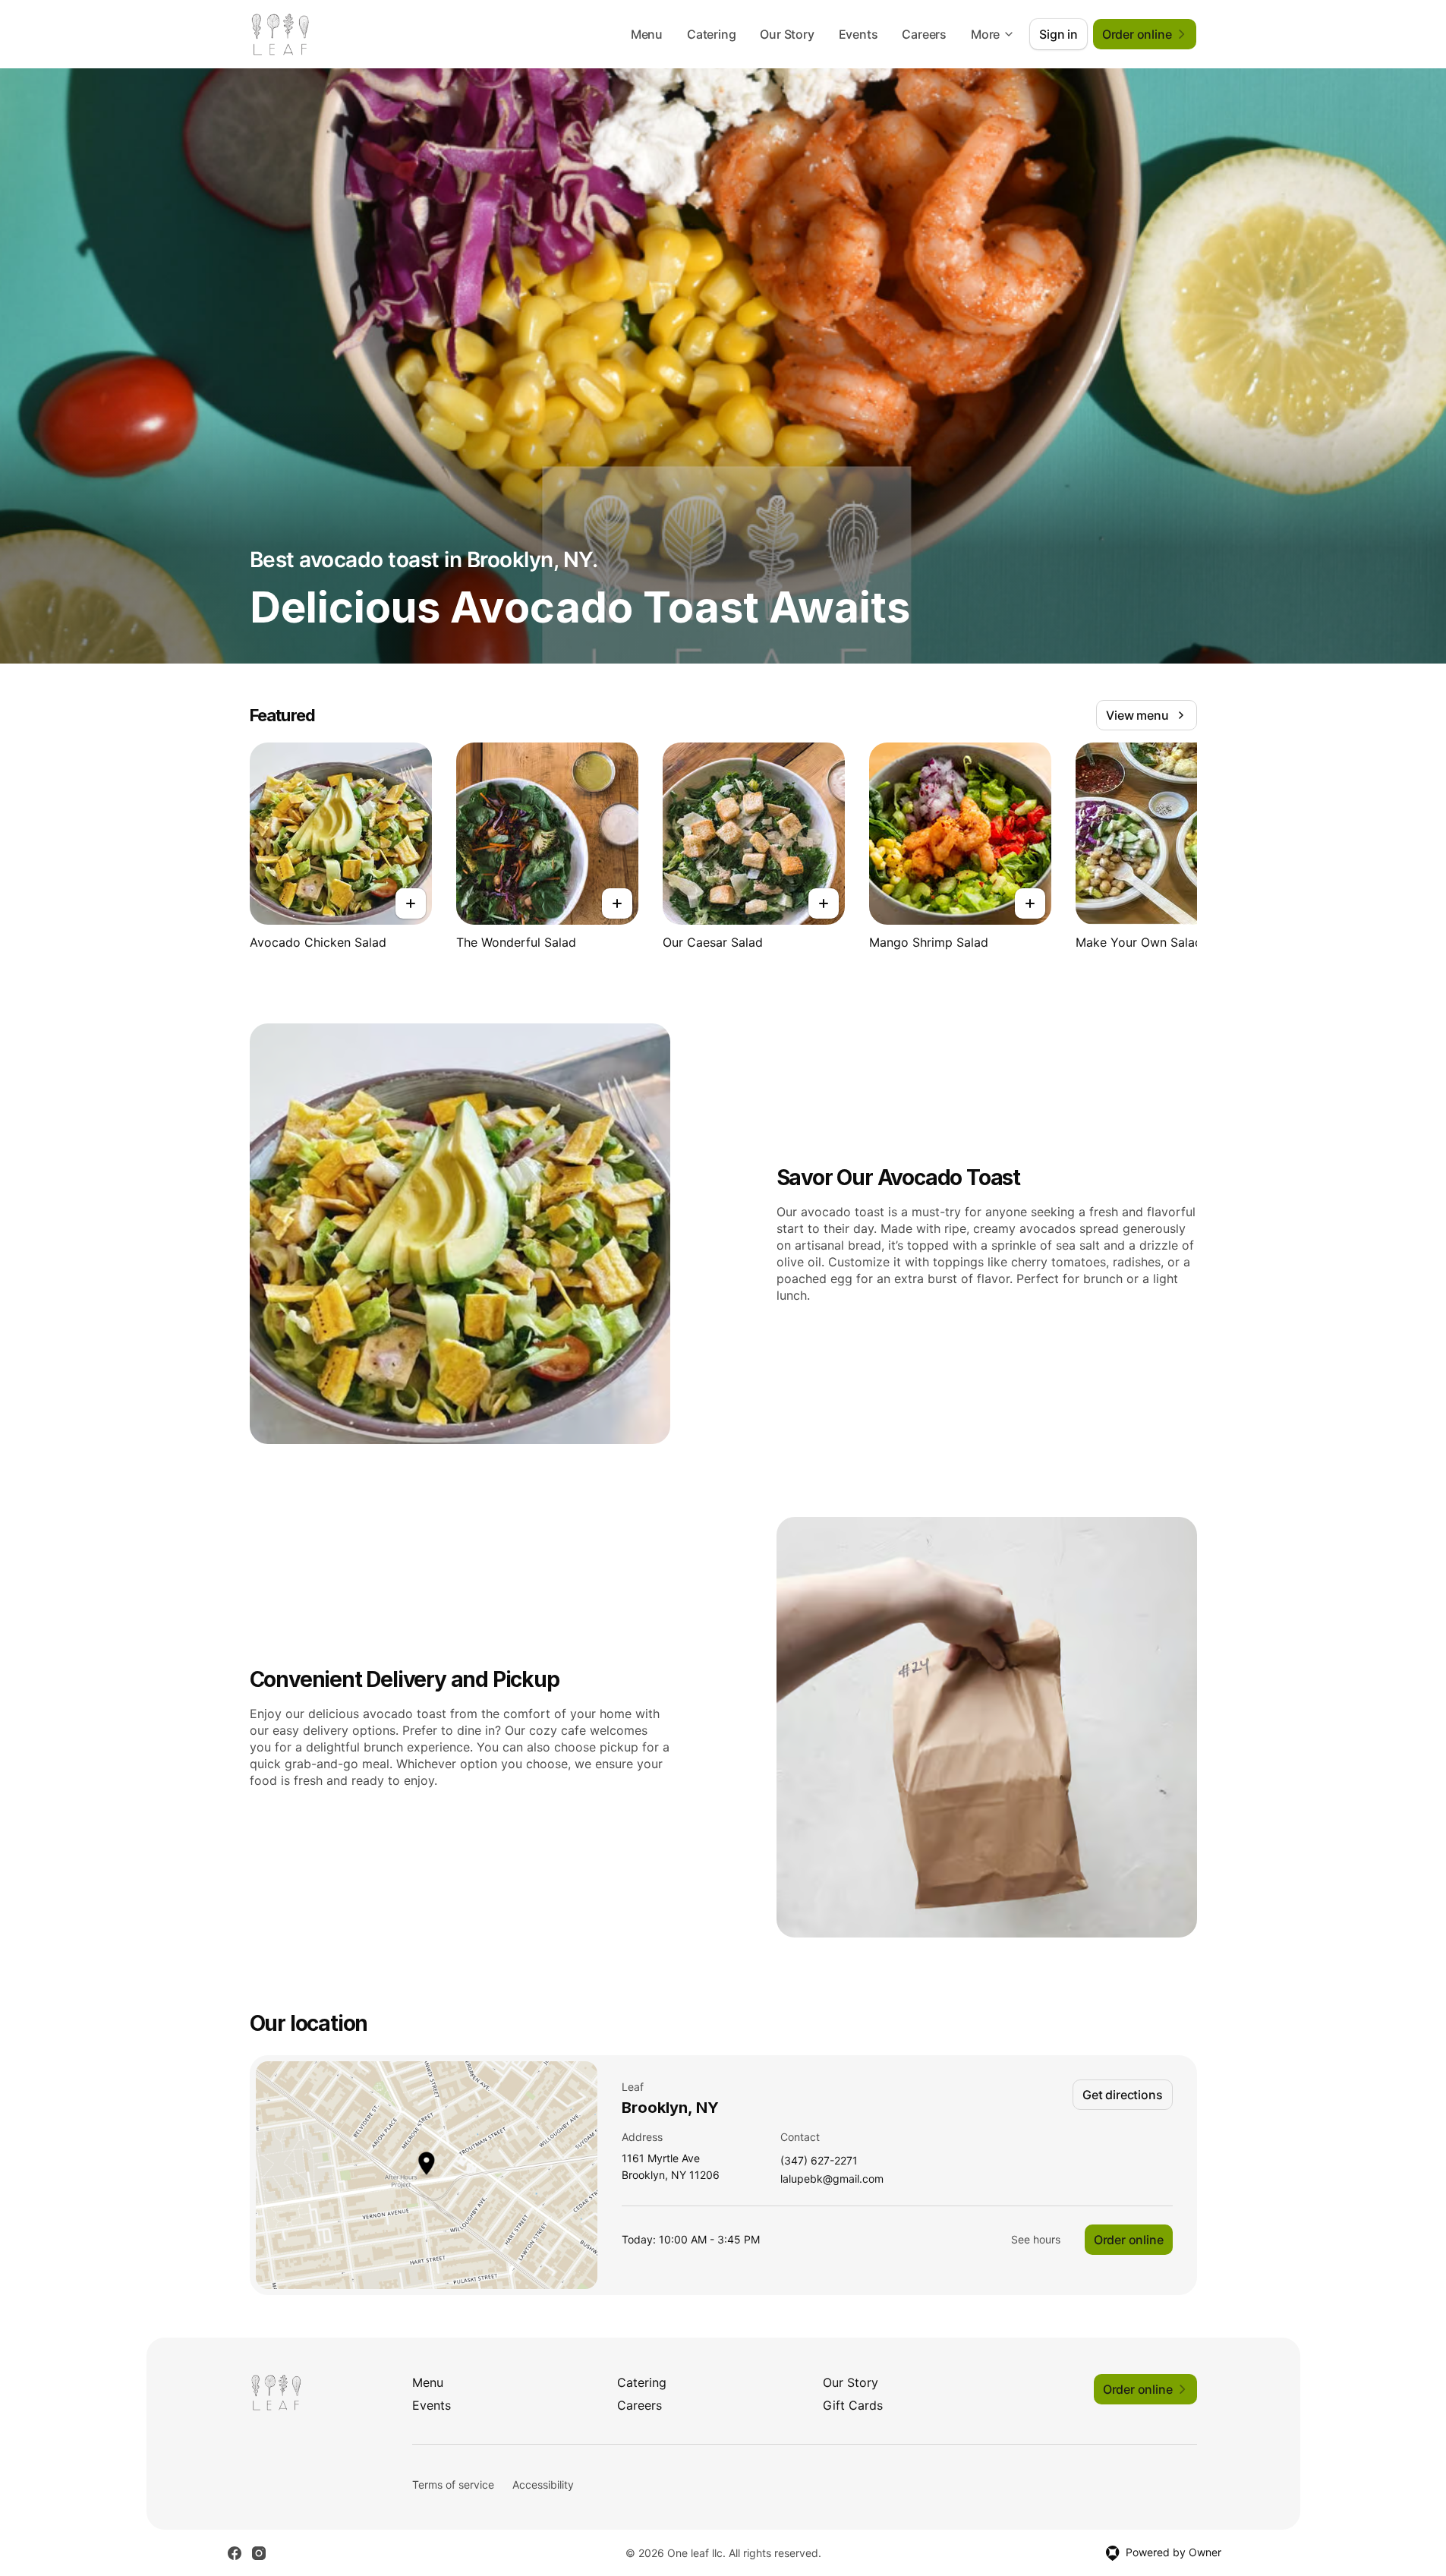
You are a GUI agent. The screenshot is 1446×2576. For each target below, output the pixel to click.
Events (858, 34)
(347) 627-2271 (819, 2161)
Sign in (1059, 34)
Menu (647, 34)
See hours (1036, 2239)
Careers (924, 34)
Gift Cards (853, 2405)
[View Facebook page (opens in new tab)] (235, 2553)
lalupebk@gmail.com (832, 2179)
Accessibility (543, 2485)
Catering (711, 34)
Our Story (787, 34)
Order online (1129, 2240)
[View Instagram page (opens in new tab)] (259, 2553)
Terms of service (453, 2485)
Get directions (1122, 2095)
